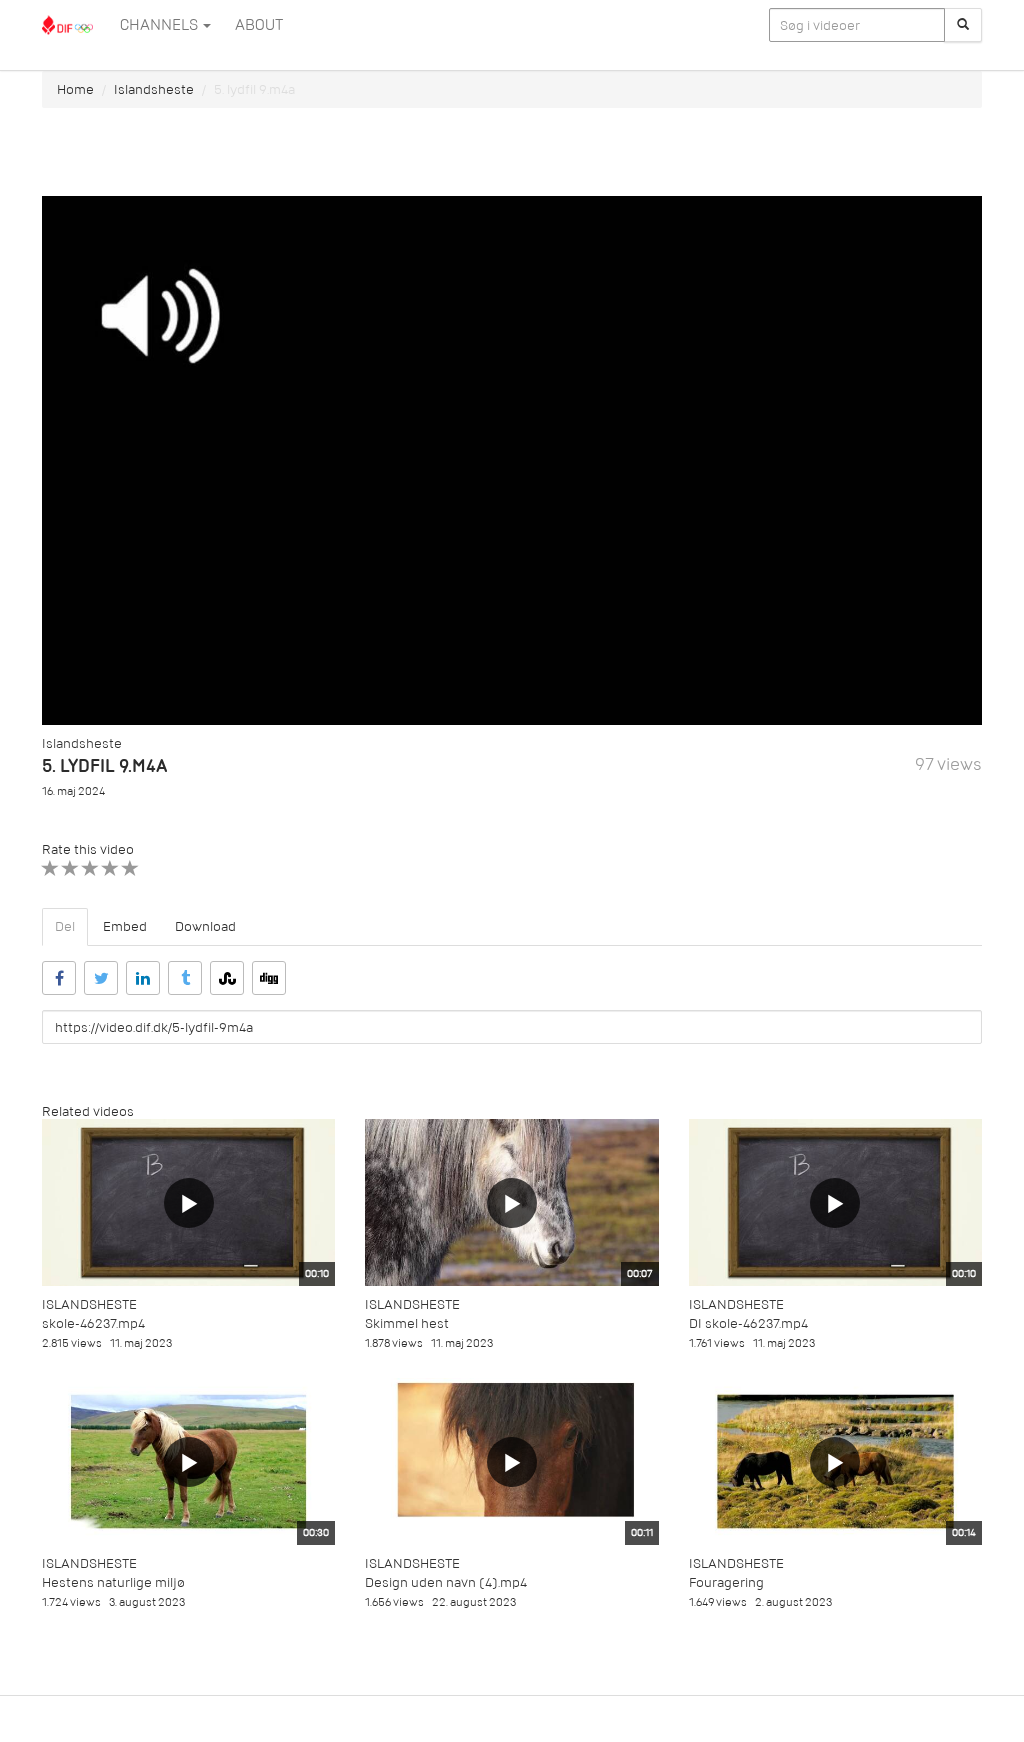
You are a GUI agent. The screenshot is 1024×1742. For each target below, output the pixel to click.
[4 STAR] (110, 868)
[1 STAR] (50, 868)
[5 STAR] (130, 868)
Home (75, 89)
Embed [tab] (125, 926)
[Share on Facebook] (59, 978)
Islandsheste (154, 89)
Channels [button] (160, 25)
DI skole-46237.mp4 (748, 1323)
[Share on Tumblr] (185, 978)
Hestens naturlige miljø (113, 1582)
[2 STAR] (70, 868)
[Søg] (963, 25)
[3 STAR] (90, 868)
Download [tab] (205, 926)
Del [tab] (65, 926)
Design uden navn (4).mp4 (446, 1582)
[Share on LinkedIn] (143, 978)
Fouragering (726, 1582)
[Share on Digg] (269, 978)
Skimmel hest (407, 1323)
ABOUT (259, 25)
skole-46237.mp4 (93, 1323)
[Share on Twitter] (101, 978)
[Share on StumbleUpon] (227, 978)
